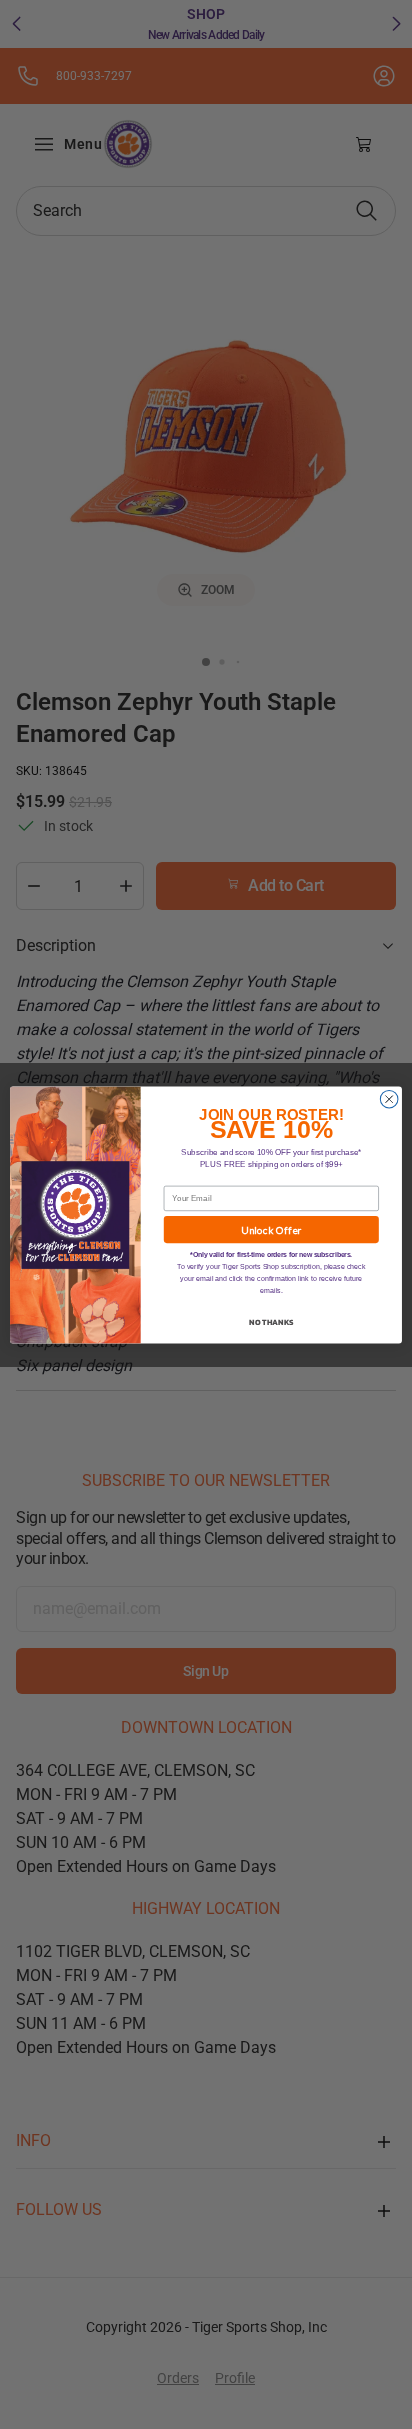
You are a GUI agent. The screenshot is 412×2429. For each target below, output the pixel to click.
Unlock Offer (271, 1229)
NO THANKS (271, 1321)
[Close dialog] (389, 1099)
